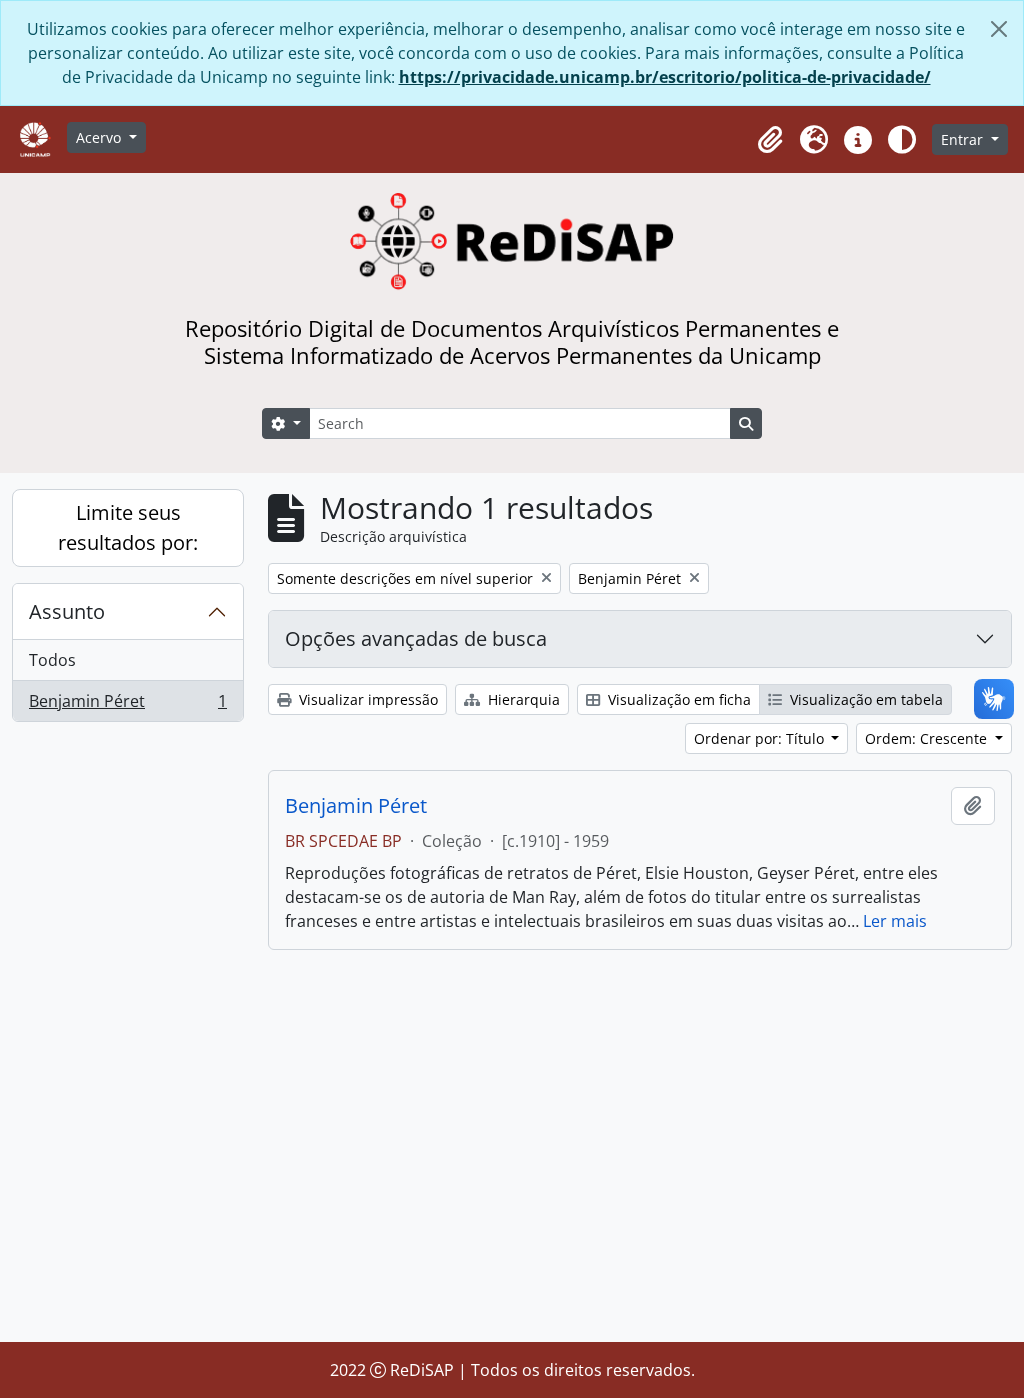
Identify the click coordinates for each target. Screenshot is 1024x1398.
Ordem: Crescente (928, 738)
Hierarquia (522, 699)
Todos (52, 660)
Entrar (964, 139)
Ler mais (895, 921)
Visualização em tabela (864, 699)
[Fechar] (999, 29)
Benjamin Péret (127, 705)
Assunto (67, 611)
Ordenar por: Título (761, 738)
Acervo (100, 137)
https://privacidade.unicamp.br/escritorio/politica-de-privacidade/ (665, 77)
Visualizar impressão (366, 699)
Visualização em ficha (677, 699)
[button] (770, 140)
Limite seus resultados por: (128, 527)
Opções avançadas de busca (416, 638)
